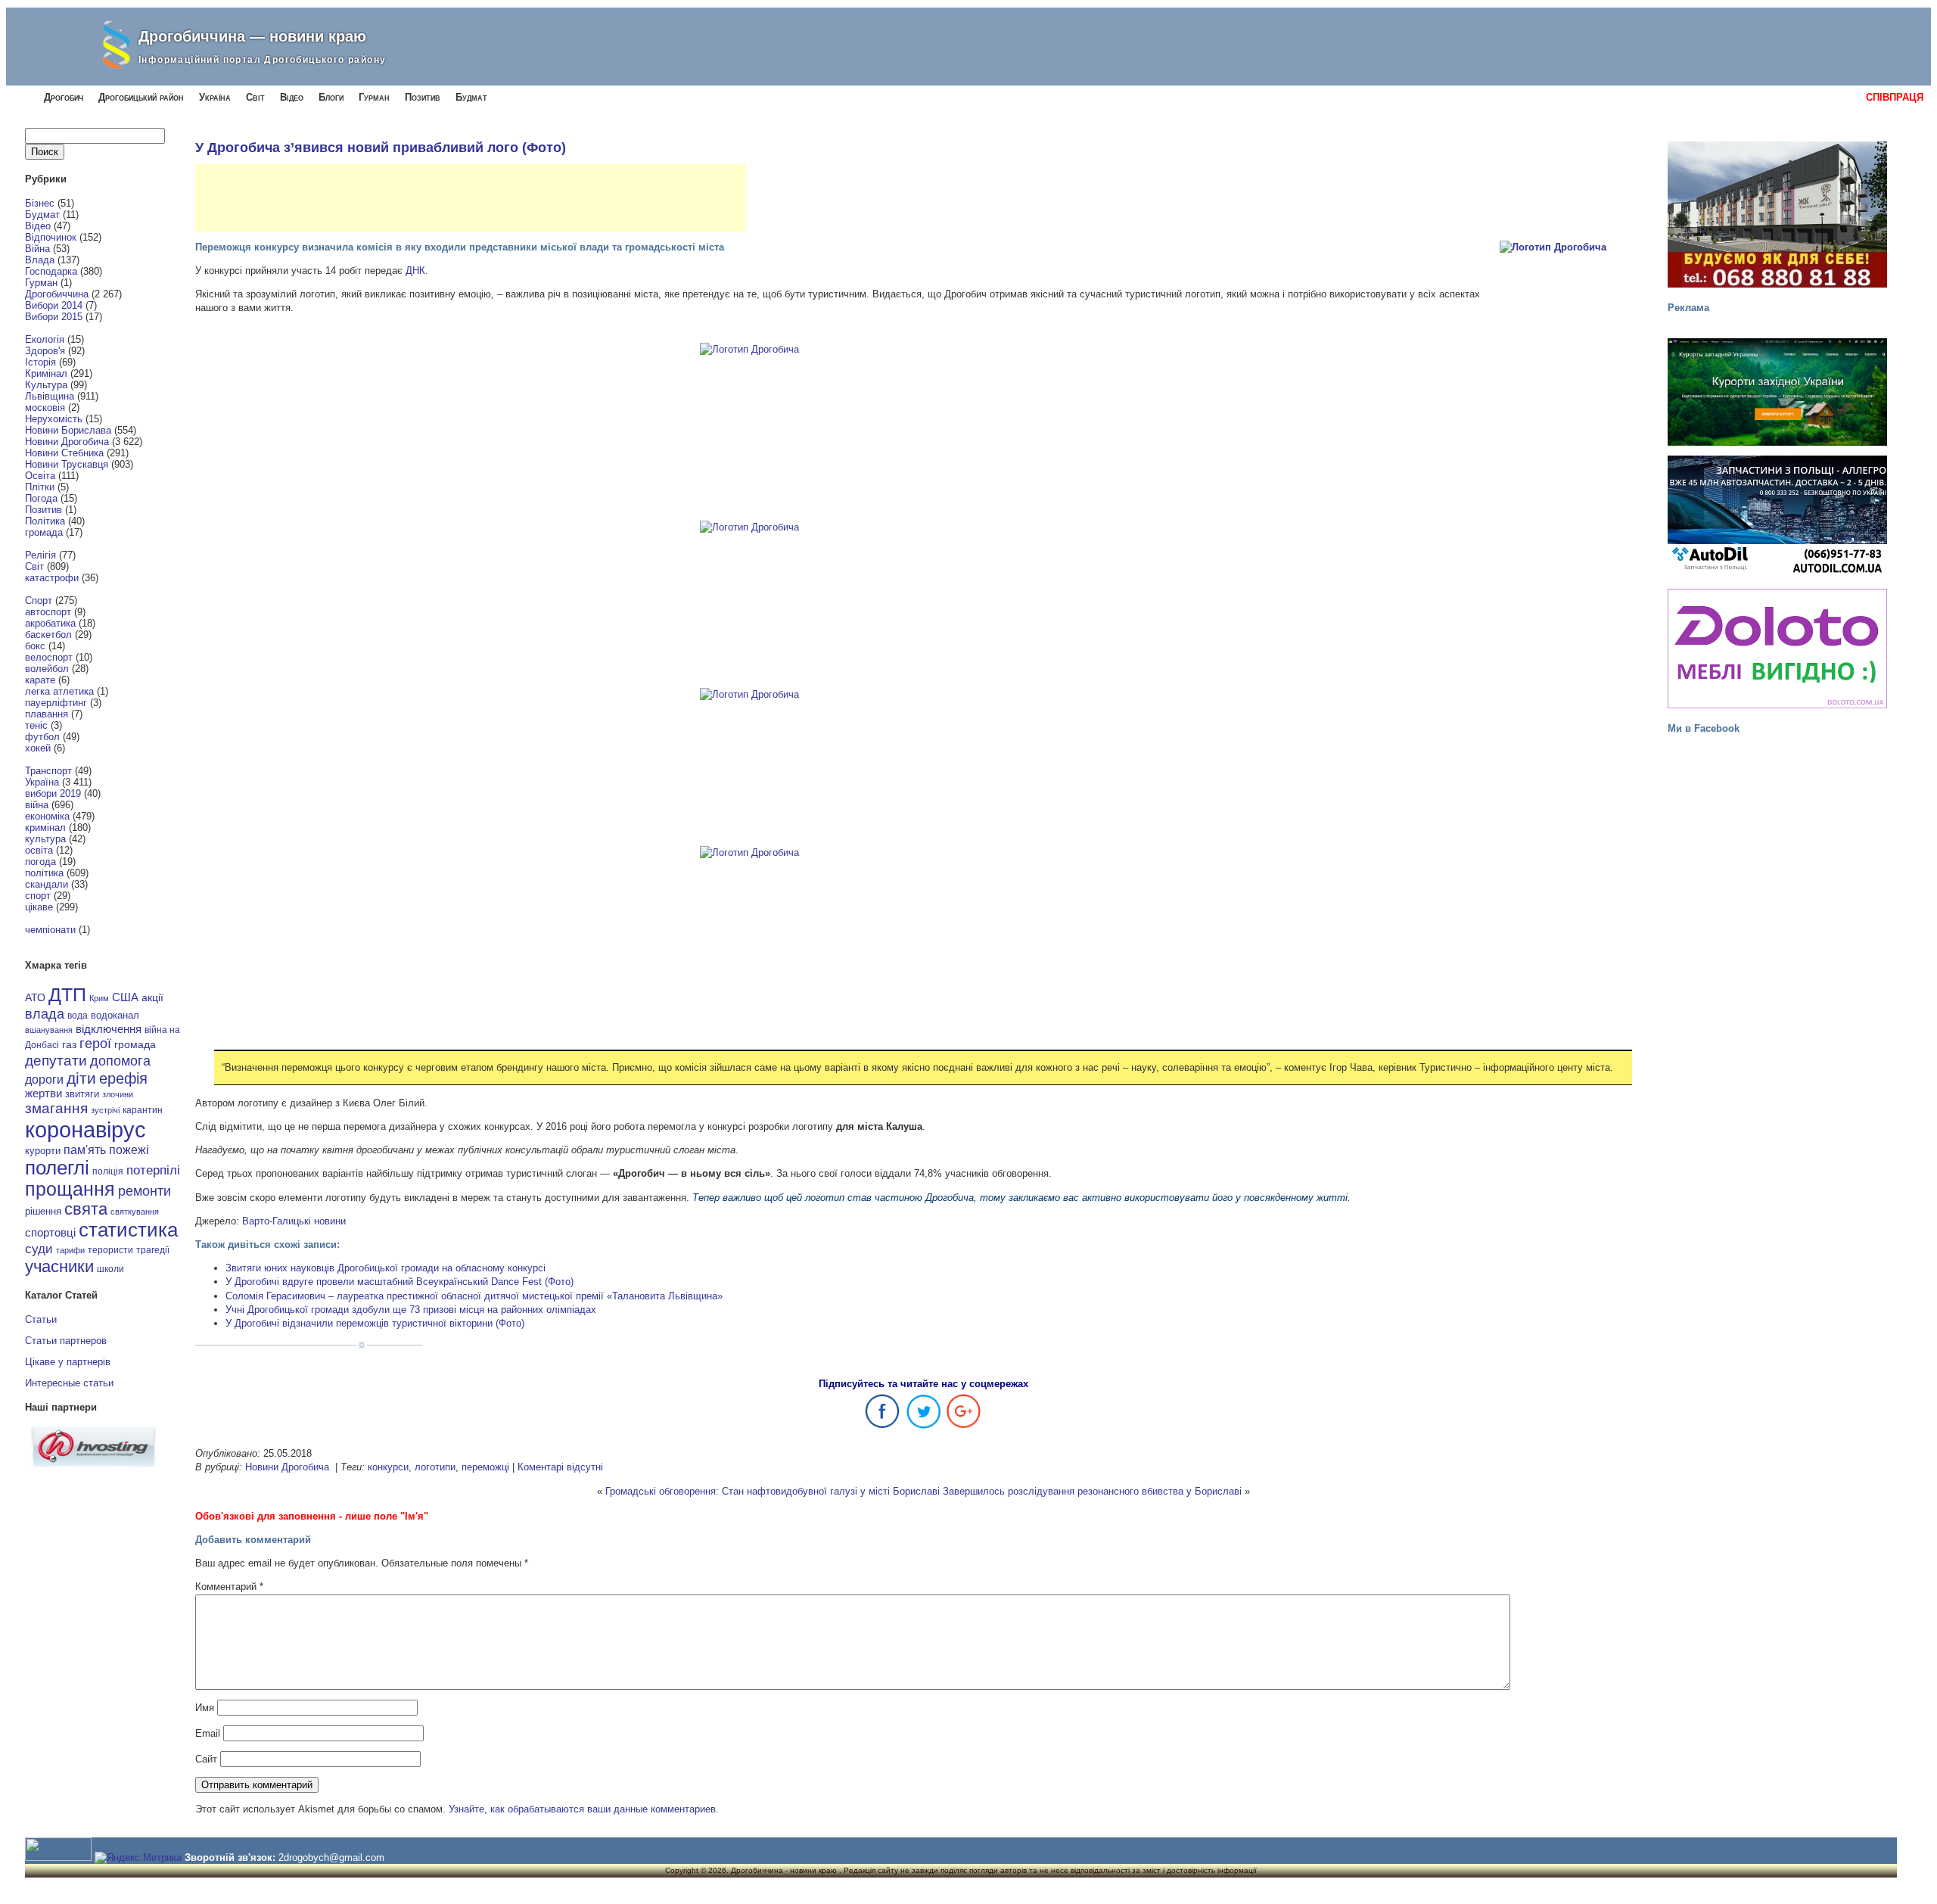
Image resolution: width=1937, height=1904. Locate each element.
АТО (35, 997)
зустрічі (105, 1110)
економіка (47, 816)
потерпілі (153, 1170)
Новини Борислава (68, 430)
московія (45, 408)
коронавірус (86, 1129)
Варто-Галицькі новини (294, 1221)
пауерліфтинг (56, 703)
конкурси (388, 1467)
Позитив (423, 97)
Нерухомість (54, 419)
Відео (292, 97)
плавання (47, 714)
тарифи (70, 1250)
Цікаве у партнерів (68, 1362)
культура (45, 839)
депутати (56, 1060)
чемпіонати (50, 930)
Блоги (331, 97)
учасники (59, 1266)
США (125, 997)
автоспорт (48, 612)
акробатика (50, 623)
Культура (46, 385)
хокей (38, 748)
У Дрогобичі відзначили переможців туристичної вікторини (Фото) (375, 1323)
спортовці (50, 1232)
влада (45, 1014)
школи (110, 1269)
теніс (36, 725)
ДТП (67, 995)
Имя (205, 1708)
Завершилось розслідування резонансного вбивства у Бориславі (1092, 1491)
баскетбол (48, 635)
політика (44, 873)
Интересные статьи (69, 1383)
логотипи (435, 1467)
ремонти (145, 1191)
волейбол (47, 669)
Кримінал (46, 373)
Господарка (51, 271)
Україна (215, 97)
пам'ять (85, 1150)
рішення (43, 1211)
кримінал (45, 828)
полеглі (57, 1168)
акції (152, 998)
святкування (135, 1212)
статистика (128, 1230)
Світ (255, 97)
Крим (99, 998)
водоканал (115, 1016)
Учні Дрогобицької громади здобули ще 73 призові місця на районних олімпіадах (411, 1310)
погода (40, 862)
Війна (37, 249)
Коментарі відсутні (560, 1467)
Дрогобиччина (57, 294)
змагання (56, 1108)
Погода (41, 498)
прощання (70, 1189)
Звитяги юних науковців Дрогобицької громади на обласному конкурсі (386, 1268)
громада (44, 532)
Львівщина (50, 396)
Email (208, 1733)
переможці (485, 1467)
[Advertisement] (471, 198)
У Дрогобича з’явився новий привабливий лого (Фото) (381, 148)
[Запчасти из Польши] (1777, 515)
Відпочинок (51, 237)
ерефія (123, 1078)
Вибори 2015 (54, 317)
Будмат (471, 97)
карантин (143, 1110)
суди (39, 1249)
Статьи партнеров (66, 1341)
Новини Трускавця (67, 464)
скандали (47, 884)
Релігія (40, 555)
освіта (39, 850)
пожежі (129, 1150)
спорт (38, 896)
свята (86, 1209)
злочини (118, 1094)
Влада (40, 260)
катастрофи (52, 578)
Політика (45, 521)
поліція (108, 1171)
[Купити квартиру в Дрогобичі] (1777, 215)
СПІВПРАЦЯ (1895, 97)
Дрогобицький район (141, 97)
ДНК (415, 271)
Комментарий (229, 1587)
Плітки (40, 487)
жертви (44, 1094)
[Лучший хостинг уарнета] (93, 1463)
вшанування (49, 1030)
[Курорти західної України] (1777, 392)
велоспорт (49, 657)
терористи (110, 1250)
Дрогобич (64, 97)
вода (78, 1016)
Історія (40, 362)
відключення (109, 1029)
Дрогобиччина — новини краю (252, 36)
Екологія (45, 339)
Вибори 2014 (54, 305)
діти (81, 1078)
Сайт (206, 1759)
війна (37, 805)
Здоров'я (45, 351)
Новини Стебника (64, 453)
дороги (44, 1079)
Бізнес (40, 203)
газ (69, 1044)
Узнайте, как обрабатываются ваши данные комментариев (582, 1809)
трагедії (153, 1250)
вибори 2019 (53, 793)
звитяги (82, 1094)
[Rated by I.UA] (58, 1857)
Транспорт (48, 771)
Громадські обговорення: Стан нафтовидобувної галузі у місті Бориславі (773, 1491)
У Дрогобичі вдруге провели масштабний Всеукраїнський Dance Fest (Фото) (400, 1282)
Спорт (39, 600)
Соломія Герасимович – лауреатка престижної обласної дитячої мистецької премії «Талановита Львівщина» (474, 1296)
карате (40, 680)
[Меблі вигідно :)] (1777, 649)
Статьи (41, 1319)
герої (95, 1043)
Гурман (374, 97)
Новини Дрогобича (67, 442)
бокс (35, 646)
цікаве (39, 907)
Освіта (40, 476)
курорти (43, 1151)
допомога (120, 1061)
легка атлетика (59, 691)
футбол (42, 737)
